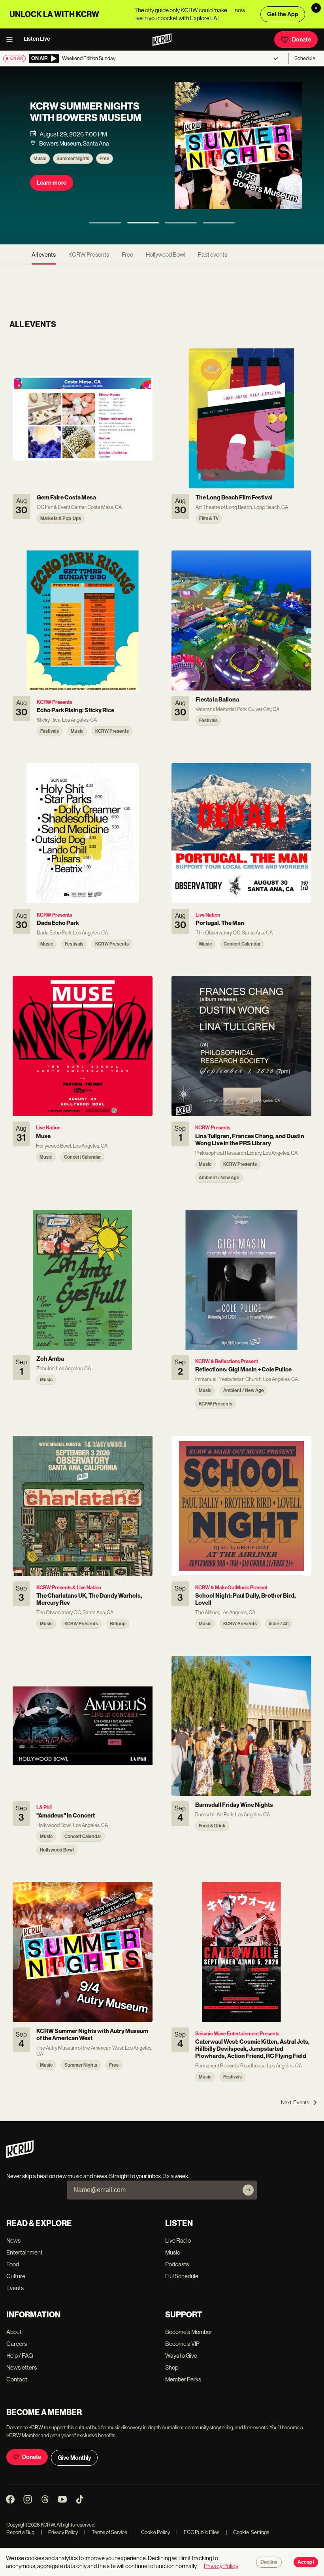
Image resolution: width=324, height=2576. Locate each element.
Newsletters (22, 2367)
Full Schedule (182, 2276)
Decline (269, 2562)
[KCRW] (20, 2156)
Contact (17, 2379)
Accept (306, 2562)
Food (13, 2264)
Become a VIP (182, 2344)
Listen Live (37, 39)
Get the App (283, 14)
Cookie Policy (152, 2532)
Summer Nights (73, 159)
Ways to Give (181, 2356)
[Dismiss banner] (316, 8)
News (13, 2240)
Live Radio (178, 2240)
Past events (213, 254)
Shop (172, 2367)
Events (15, 2288)
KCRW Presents (89, 254)
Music (40, 159)
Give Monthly (74, 2458)
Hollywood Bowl (166, 254)
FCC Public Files (198, 2532)
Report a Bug (20, 2532)
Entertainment (24, 2252)
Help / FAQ (20, 2356)
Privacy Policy (59, 2532)
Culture (16, 2276)
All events (44, 254)
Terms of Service (106, 2532)
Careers (17, 2344)
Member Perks (183, 2379)
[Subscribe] (248, 2190)
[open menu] (12, 40)
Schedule (305, 58)
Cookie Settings (251, 2532)
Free (105, 159)
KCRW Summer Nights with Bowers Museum (86, 112)
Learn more (52, 183)
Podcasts (177, 2264)
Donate (301, 40)
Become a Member (189, 2332)
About (14, 2332)
